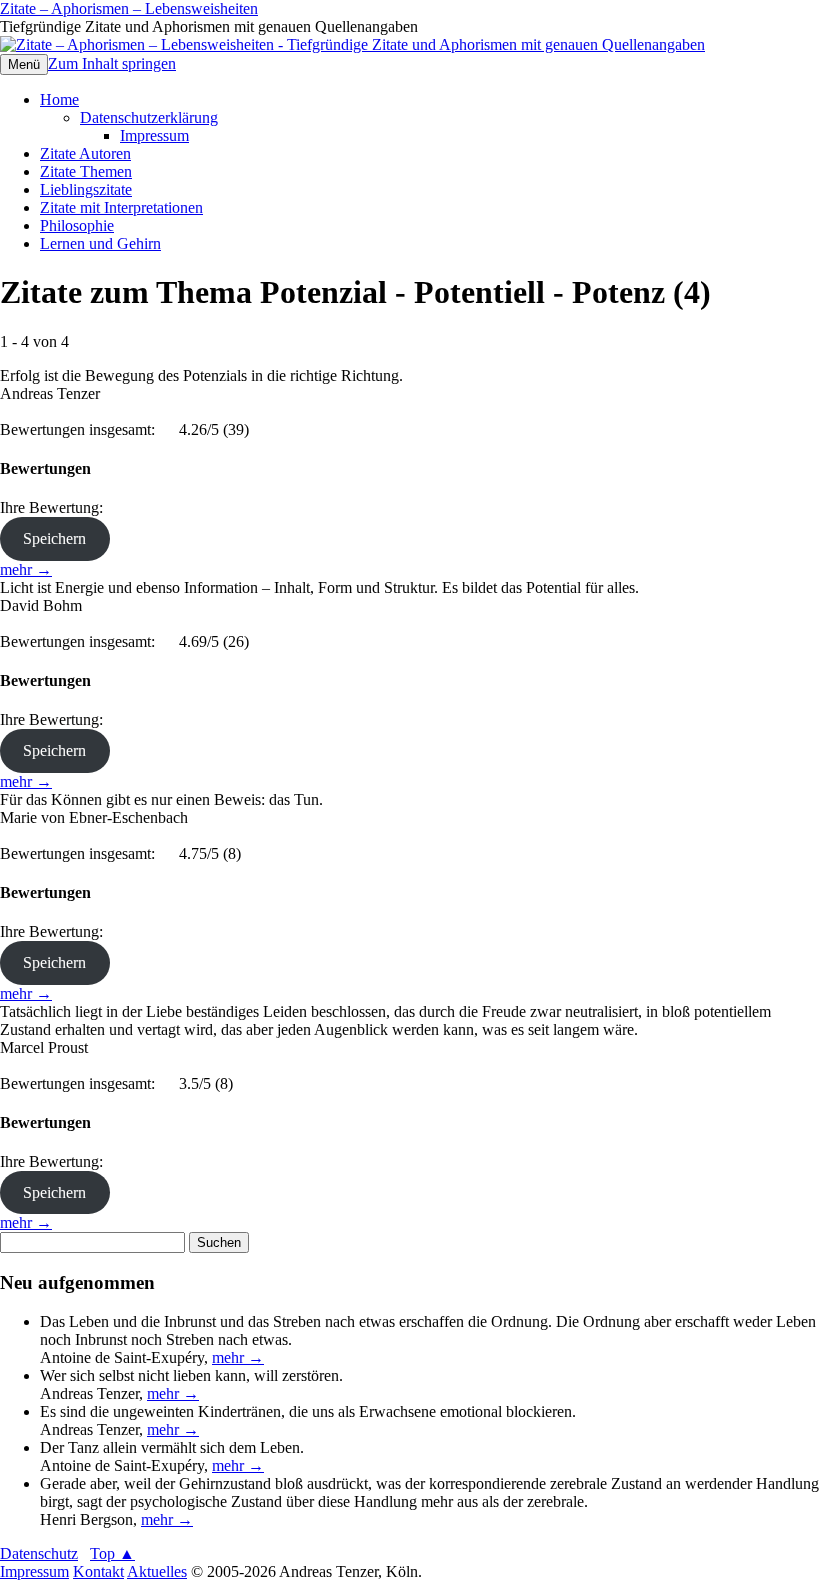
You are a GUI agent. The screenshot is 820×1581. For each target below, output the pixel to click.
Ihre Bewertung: (55, 507)
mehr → (26, 569)
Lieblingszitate (86, 189)
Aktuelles (157, 1571)
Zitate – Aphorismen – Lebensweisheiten (129, 8)
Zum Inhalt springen (112, 63)
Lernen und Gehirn (100, 243)
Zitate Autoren (85, 153)
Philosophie (77, 225)
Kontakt (98, 1571)
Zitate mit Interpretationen (121, 207)
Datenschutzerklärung (149, 117)
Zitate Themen (86, 171)
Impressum (154, 135)
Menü (24, 64)
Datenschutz (39, 1553)
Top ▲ (112, 1553)
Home (59, 99)
